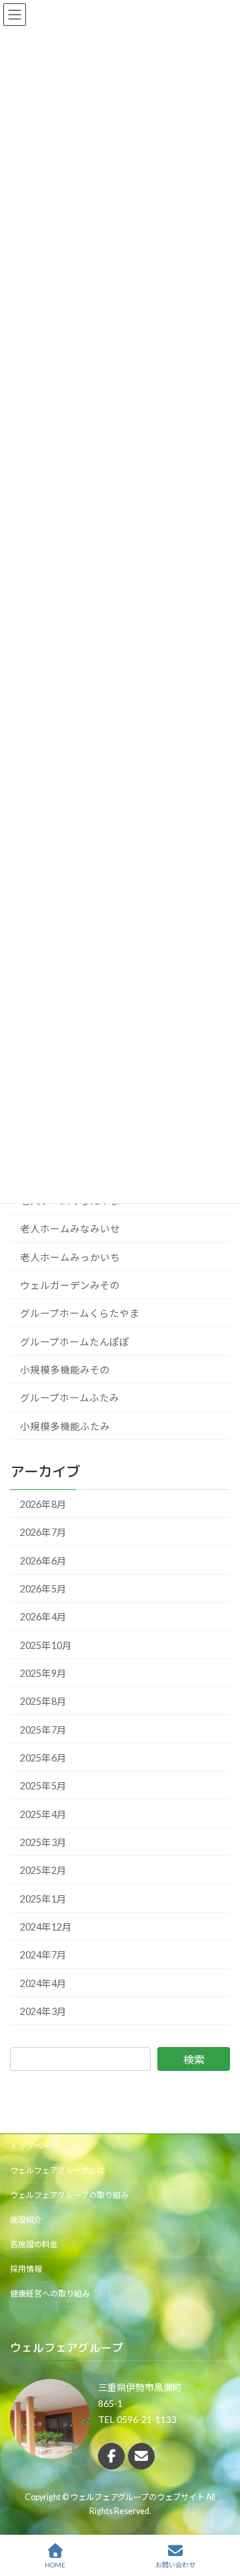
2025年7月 (43, 1730)
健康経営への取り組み (50, 2294)
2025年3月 (43, 1842)
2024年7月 (43, 1955)
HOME (55, 2565)
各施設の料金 (34, 2244)
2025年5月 (43, 1786)
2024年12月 (46, 1927)
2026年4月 (43, 1617)
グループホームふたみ (70, 1398)
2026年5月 (43, 1589)
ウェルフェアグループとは (57, 2170)
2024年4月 (43, 1983)
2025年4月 (43, 1814)
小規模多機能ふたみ (65, 1426)
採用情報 (26, 2269)
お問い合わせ (175, 2565)
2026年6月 (43, 1560)
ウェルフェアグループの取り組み (69, 2195)
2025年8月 (43, 1701)
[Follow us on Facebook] (111, 2456)
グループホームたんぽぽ (75, 1342)
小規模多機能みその (65, 1370)
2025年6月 (43, 1758)
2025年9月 (43, 1673)
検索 (194, 2059)
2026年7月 (43, 1532)
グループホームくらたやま (80, 1313)
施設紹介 (26, 2220)
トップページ (34, 2146)
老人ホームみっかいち (70, 1257)
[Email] (141, 2456)
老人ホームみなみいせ (70, 1229)
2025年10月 (46, 1645)
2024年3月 (43, 2011)
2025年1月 (43, 1899)
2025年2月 (43, 1870)
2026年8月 (43, 1504)
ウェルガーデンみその (70, 1285)
